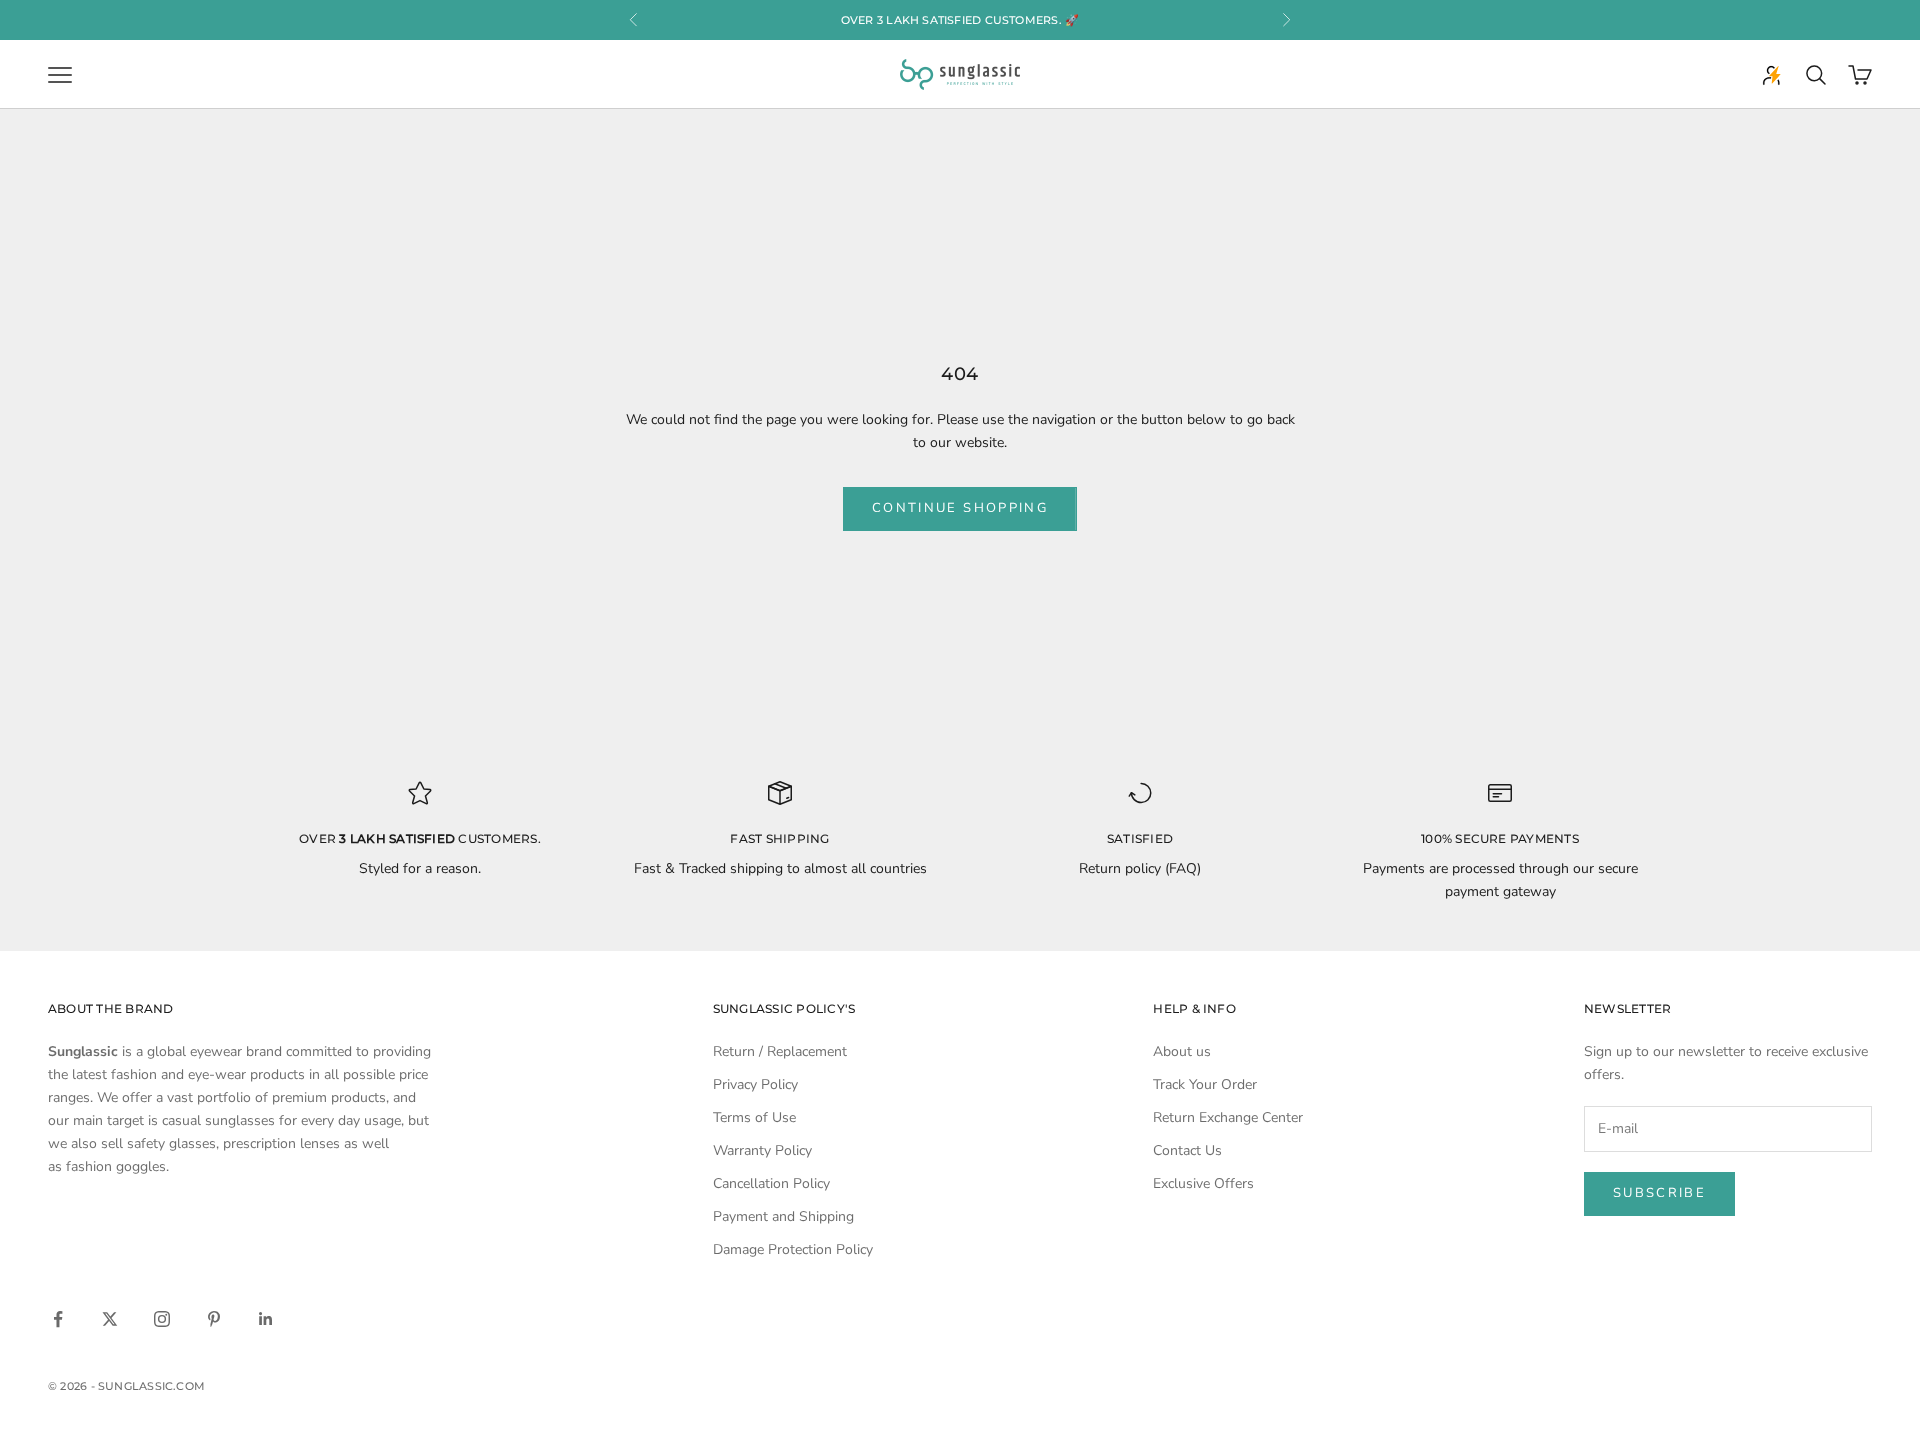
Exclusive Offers (1203, 1183)
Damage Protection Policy (793, 1249)
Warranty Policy (762, 1150)
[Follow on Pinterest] (214, 1319)
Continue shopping (960, 508)
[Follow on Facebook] (58, 1319)
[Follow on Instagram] (162, 1319)
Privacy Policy (755, 1084)
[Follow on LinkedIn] (266, 1319)
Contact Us (1187, 1150)
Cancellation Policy (771, 1183)
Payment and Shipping (783, 1216)
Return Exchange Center (1228, 1117)
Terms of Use (754, 1117)
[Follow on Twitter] (110, 1319)
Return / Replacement (780, 1051)
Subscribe (1659, 1193)
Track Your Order (1205, 1084)
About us (1182, 1051)
